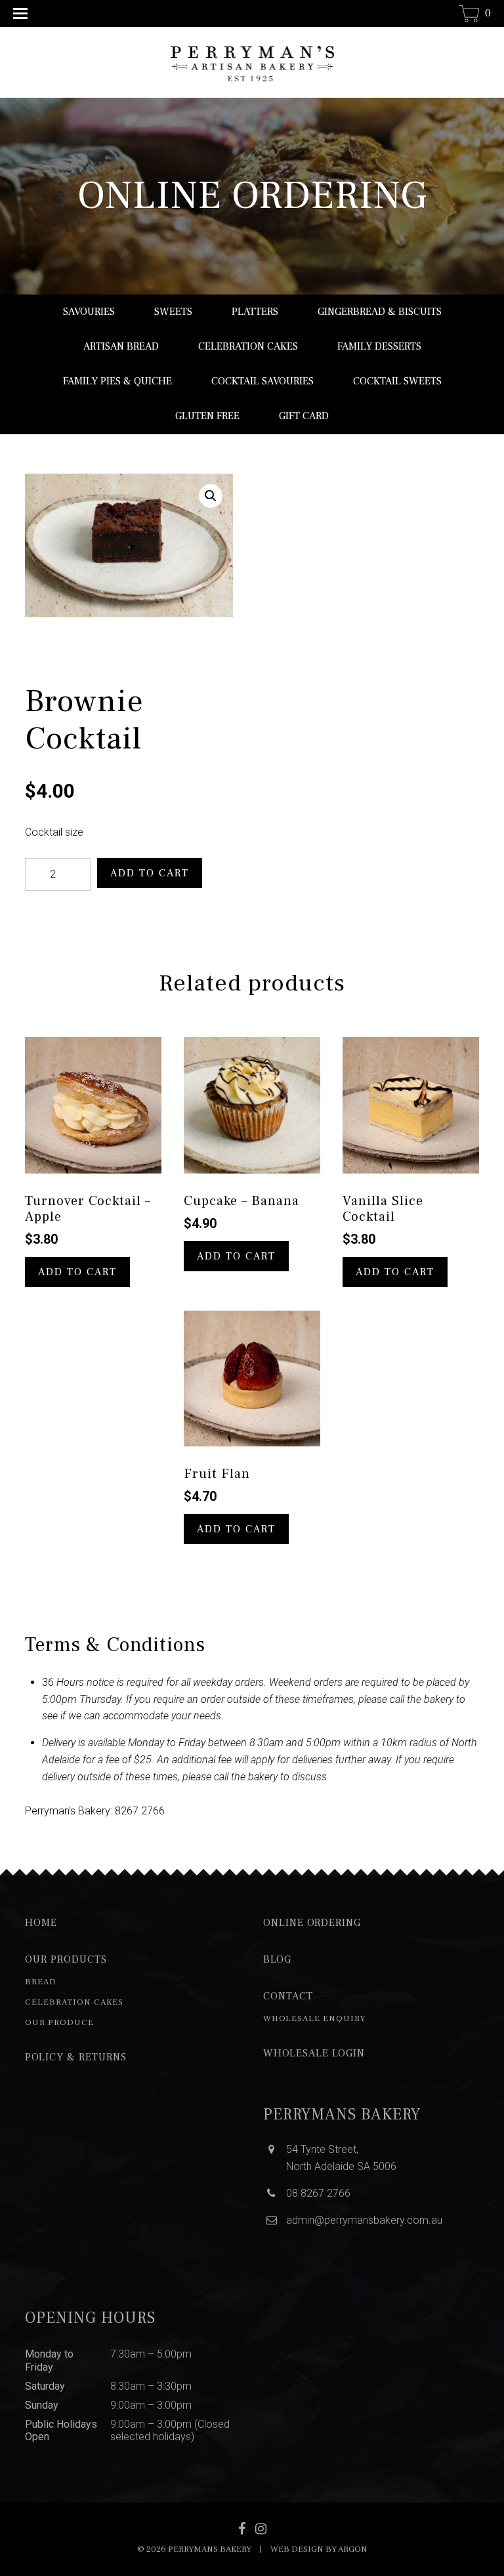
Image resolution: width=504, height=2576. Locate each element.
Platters (255, 312)
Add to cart (150, 873)
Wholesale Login (314, 2053)
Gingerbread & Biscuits (380, 312)
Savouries (89, 312)
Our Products (66, 1959)
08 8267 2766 (318, 2193)
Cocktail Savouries (262, 381)
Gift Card (304, 416)
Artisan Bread (121, 346)
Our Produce (59, 2022)
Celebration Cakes (248, 346)
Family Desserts (379, 346)
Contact (288, 1996)
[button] (211, 496)
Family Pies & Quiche (117, 381)
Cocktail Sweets (397, 381)
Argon (353, 2549)
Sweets (173, 312)
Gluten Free (207, 416)
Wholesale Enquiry (314, 2018)
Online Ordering (312, 1923)
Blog (277, 1959)
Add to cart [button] (77, 1272)
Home (41, 1923)
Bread (41, 1982)
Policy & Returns (76, 2057)
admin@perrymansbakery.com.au (364, 2220)
